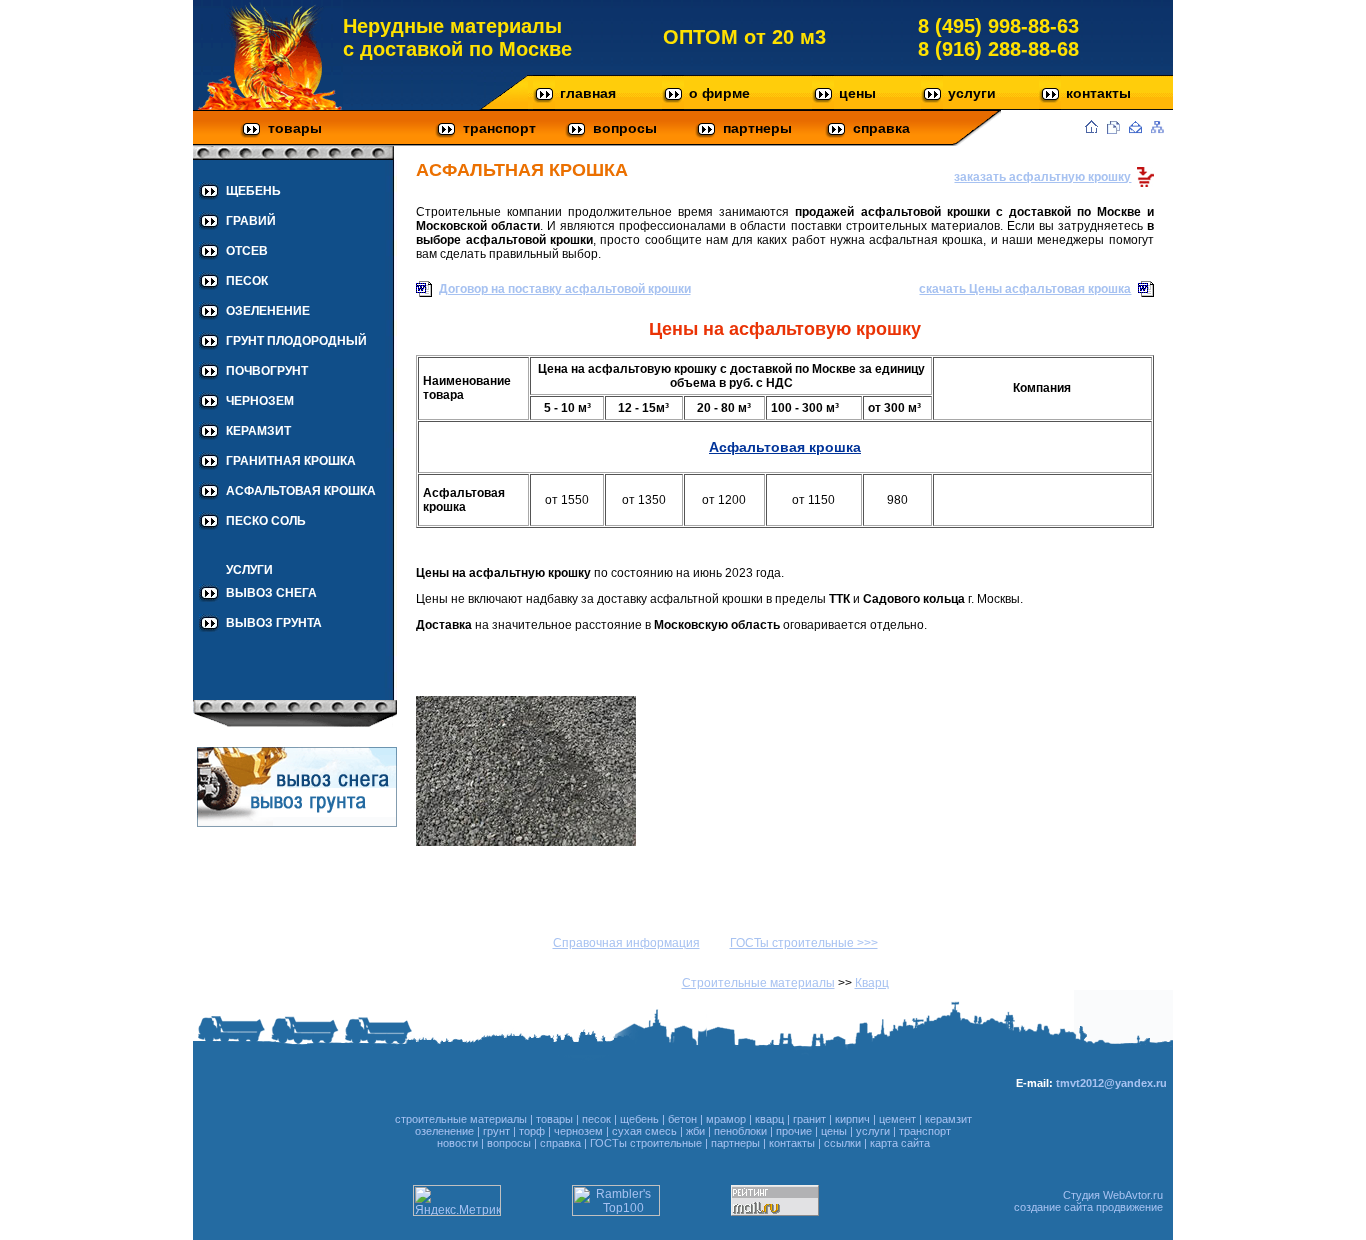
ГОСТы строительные (646, 1143)
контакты (1098, 93)
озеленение (444, 1131)
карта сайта (900, 1143)
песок (596, 1119)
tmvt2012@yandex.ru (1111, 1083)
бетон (682, 1119)
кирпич (852, 1119)
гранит (809, 1119)
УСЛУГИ (249, 570)
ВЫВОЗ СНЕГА (271, 593)
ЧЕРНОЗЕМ (260, 401)
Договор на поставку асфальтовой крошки (565, 289)
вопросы (625, 128)
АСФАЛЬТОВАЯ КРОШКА (301, 491)
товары (295, 128)
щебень (639, 1119)
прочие (794, 1131)
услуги (972, 93)
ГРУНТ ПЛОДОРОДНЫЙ (296, 341)
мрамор (726, 1119)
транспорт (499, 128)
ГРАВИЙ (251, 221)
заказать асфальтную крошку (1042, 177)
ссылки (842, 1143)
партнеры (757, 128)
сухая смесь (644, 1131)
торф (532, 1131)
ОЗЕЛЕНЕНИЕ (268, 311)
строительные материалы (461, 1119)
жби (695, 1131)
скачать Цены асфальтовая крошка (1025, 289)
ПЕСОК (247, 281)
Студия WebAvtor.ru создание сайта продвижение (1088, 1201)
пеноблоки (740, 1131)
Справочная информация (626, 943)
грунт (496, 1131)
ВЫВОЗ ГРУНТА (274, 623)
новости (457, 1143)
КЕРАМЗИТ (258, 431)
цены (857, 93)
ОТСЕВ (247, 251)
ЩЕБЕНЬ (253, 191)
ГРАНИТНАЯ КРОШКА (291, 461)
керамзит (948, 1119)
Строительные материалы (758, 983)
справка (881, 128)
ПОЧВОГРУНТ (267, 371)
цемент (897, 1119)
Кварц (872, 983)
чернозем (578, 1131)
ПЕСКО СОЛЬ (266, 521)
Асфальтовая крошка (785, 447)
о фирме (719, 93)
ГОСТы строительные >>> (804, 943)
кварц (769, 1119)
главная (588, 93)
